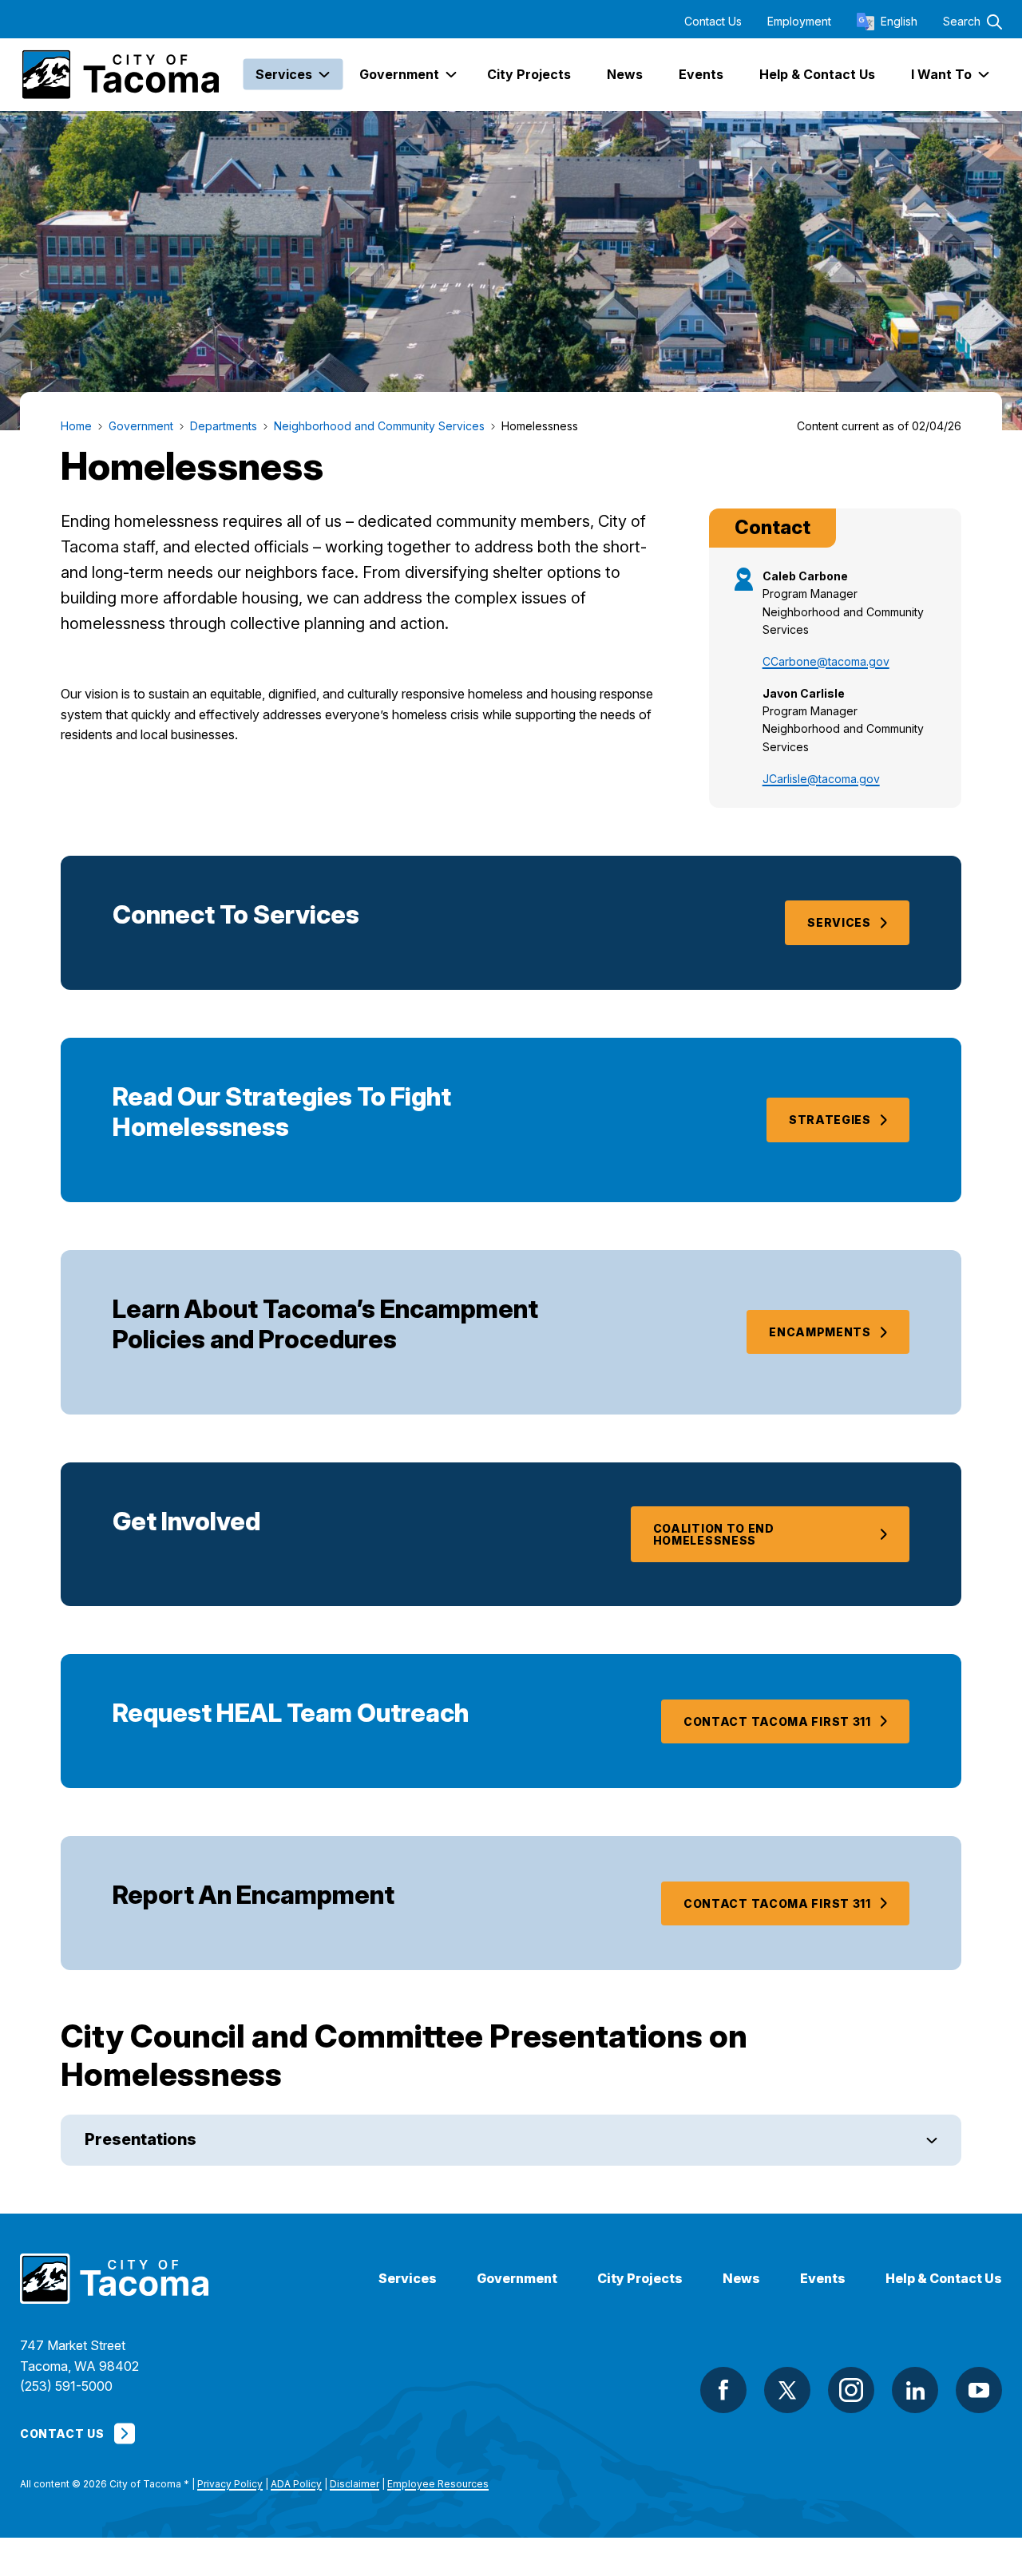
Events (823, 2279)
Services (839, 922)
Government (517, 2279)
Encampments (820, 1332)
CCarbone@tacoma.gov (826, 661)
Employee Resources (438, 2484)
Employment (799, 22)
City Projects (640, 2279)
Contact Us (713, 22)
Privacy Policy (230, 2484)
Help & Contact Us (944, 2279)
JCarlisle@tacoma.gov (821, 779)
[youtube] (979, 2390)
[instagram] (851, 2390)
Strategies (830, 1120)
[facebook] (723, 2390)
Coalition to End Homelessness (714, 1534)
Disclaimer (355, 2484)
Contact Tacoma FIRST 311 (777, 1721)
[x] (787, 2390)
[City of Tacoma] (119, 75)
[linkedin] (915, 2390)
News (741, 2279)
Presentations (141, 2139)
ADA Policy (296, 2484)
